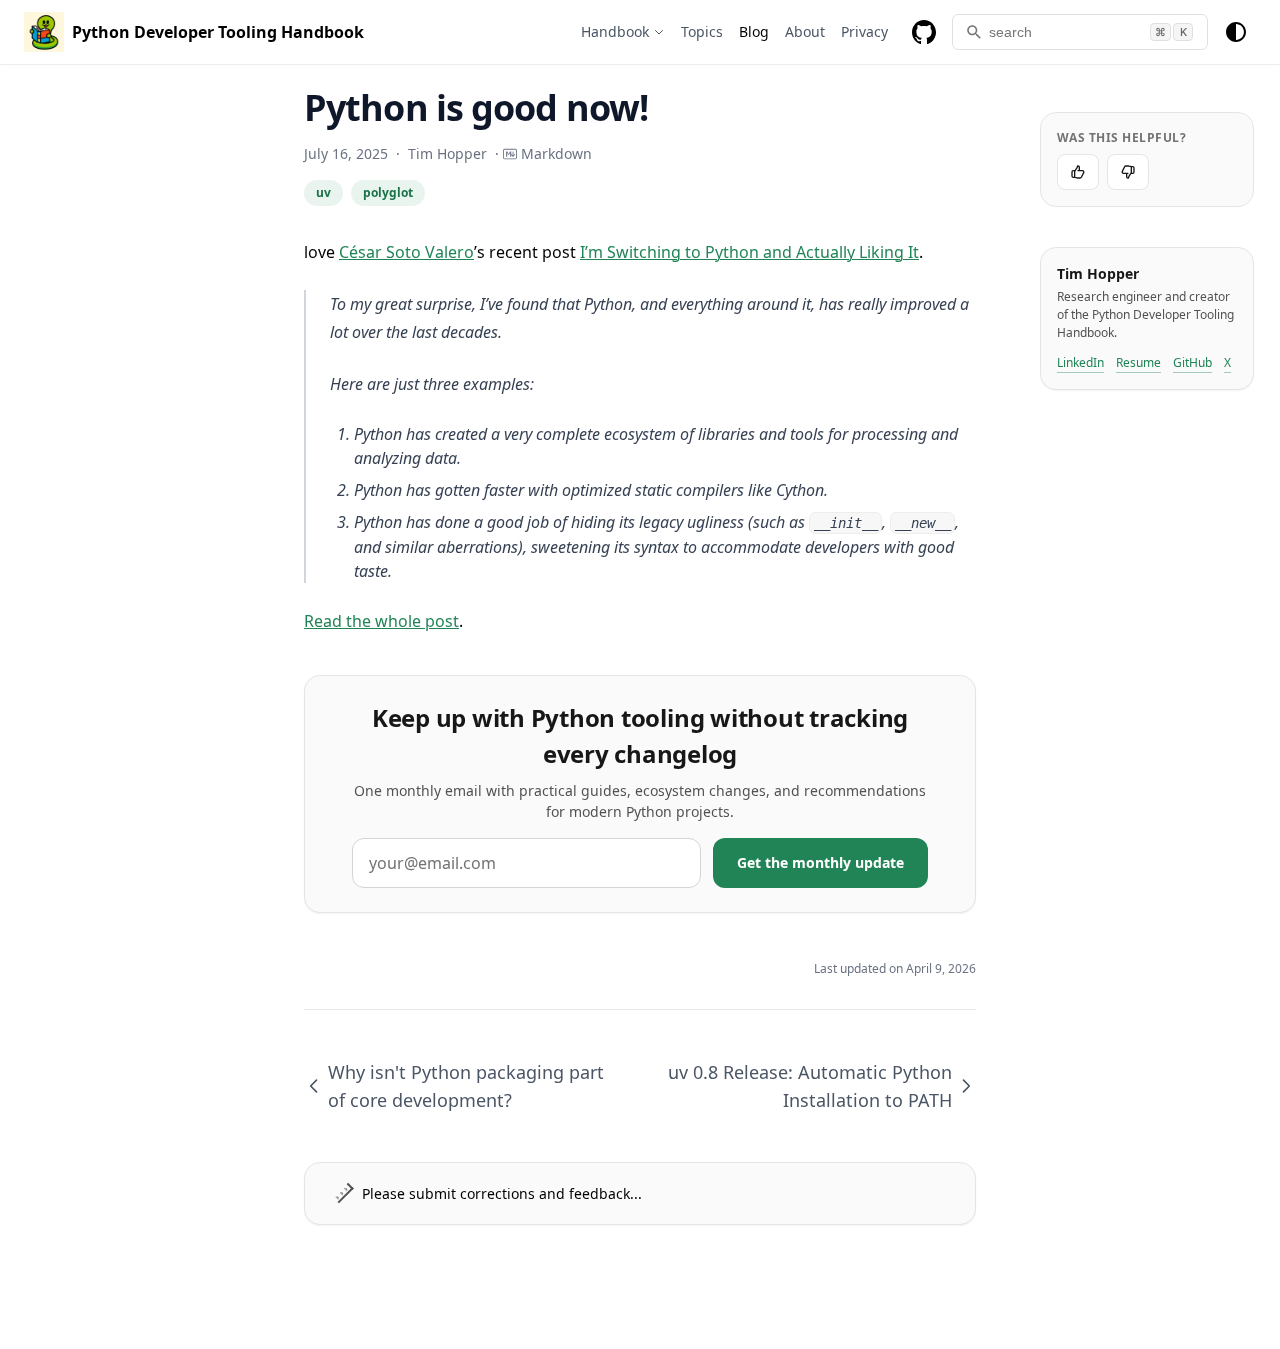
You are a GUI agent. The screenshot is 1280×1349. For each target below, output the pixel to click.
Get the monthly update (820, 862)
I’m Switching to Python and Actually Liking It (749, 252)
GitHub (1192, 362)
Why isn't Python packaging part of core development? (466, 1086)
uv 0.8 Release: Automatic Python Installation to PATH (810, 1086)
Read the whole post (381, 621)
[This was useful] (1078, 172)
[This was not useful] (1128, 172)
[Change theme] (1236, 32)
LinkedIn (1080, 362)
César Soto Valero (406, 252)
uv (323, 192)
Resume (1138, 362)
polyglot (388, 192)
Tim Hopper (447, 153)
